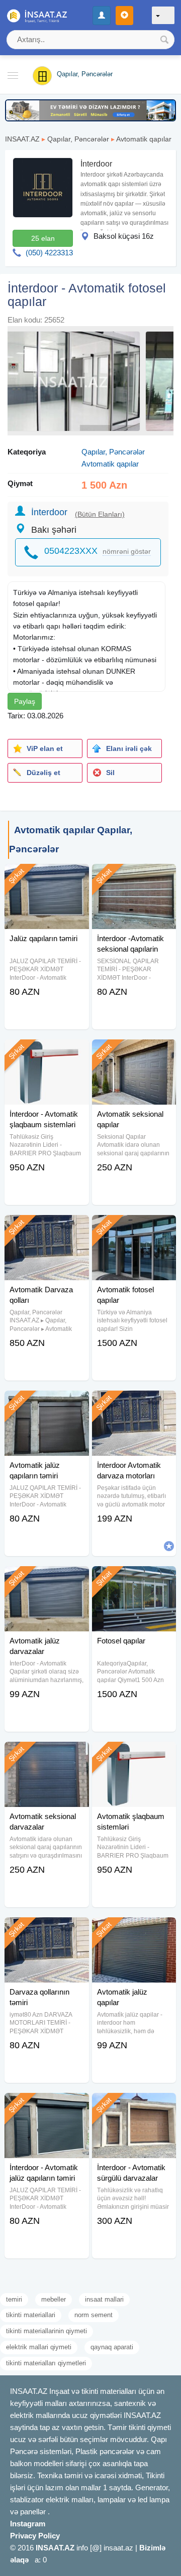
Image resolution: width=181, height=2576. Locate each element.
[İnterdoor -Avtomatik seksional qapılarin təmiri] (134, 876)
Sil (110, 773)
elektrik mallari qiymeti (39, 2347)
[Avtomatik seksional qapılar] (134, 1052)
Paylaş (25, 701)
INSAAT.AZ (22, 139)
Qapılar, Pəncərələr (78, 139)
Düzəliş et (43, 773)
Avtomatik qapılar (144, 139)
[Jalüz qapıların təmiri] (47, 876)
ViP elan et (45, 748)
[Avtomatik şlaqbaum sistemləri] (134, 1754)
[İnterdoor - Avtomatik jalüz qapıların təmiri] (47, 2105)
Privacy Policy (35, 2536)
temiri (14, 2299)
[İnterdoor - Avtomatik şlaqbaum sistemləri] (47, 1052)
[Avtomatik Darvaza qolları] (47, 1228)
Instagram (28, 2524)
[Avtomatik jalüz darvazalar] (47, 1579)
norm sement (94, 2315)
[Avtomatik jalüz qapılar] (134, 1930)
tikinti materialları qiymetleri (46, 2363)
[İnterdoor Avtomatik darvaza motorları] (134, 1403)
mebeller (54, 2299)
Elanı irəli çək (129, 748)
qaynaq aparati (112, 2347)
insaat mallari (104, 2299)
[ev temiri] (90, 110)
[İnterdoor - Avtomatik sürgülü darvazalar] (134, 2105)
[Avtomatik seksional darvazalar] (47, 1754)
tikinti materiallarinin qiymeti (47, 2331)
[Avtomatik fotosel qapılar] (134, 1228)
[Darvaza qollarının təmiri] (47, 1930)
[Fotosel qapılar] (134, 1579)
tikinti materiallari (31, 2315)
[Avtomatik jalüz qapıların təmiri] (47, 1403)
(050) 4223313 (49, 253)
